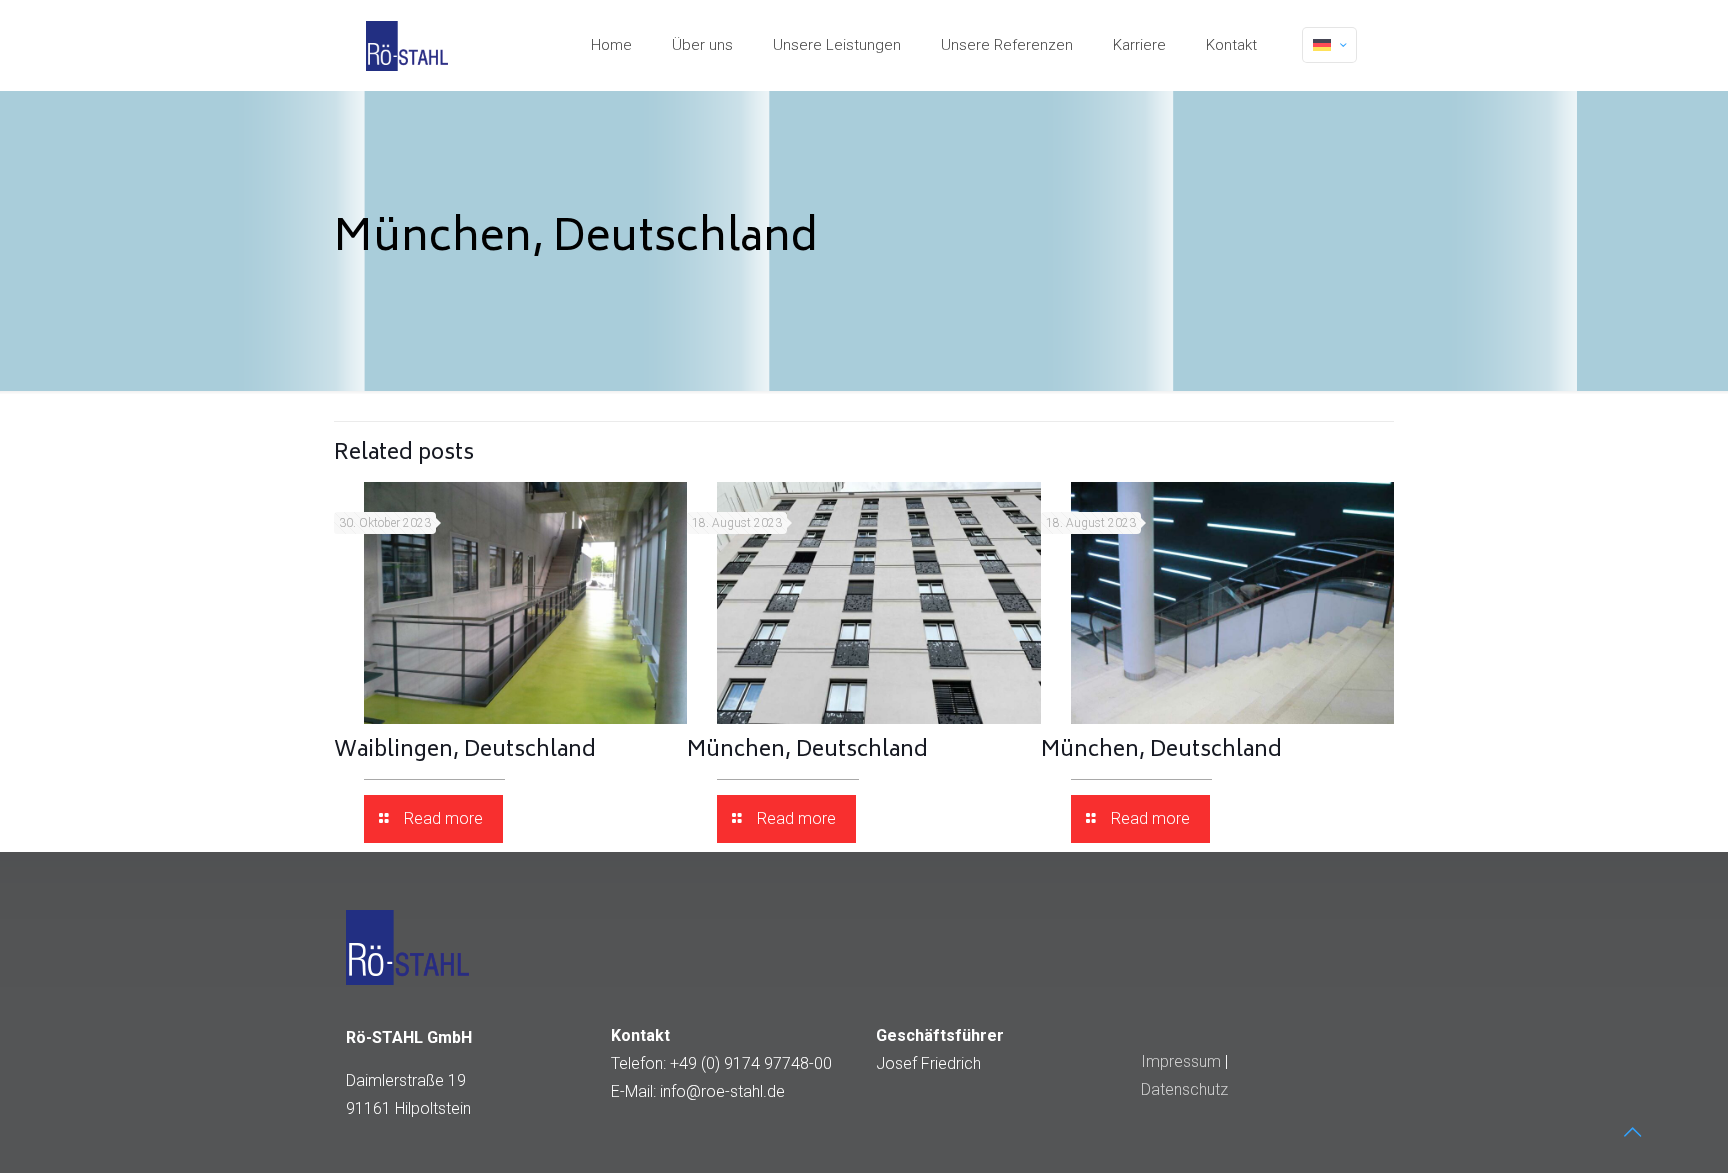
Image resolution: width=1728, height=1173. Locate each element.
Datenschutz (1184, 1089)
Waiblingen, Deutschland (465, 751)
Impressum (1181, 1061)
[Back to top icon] (1632, 1132)
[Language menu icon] (1329, 45)
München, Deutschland (807, 751)
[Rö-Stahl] (407, 45)
